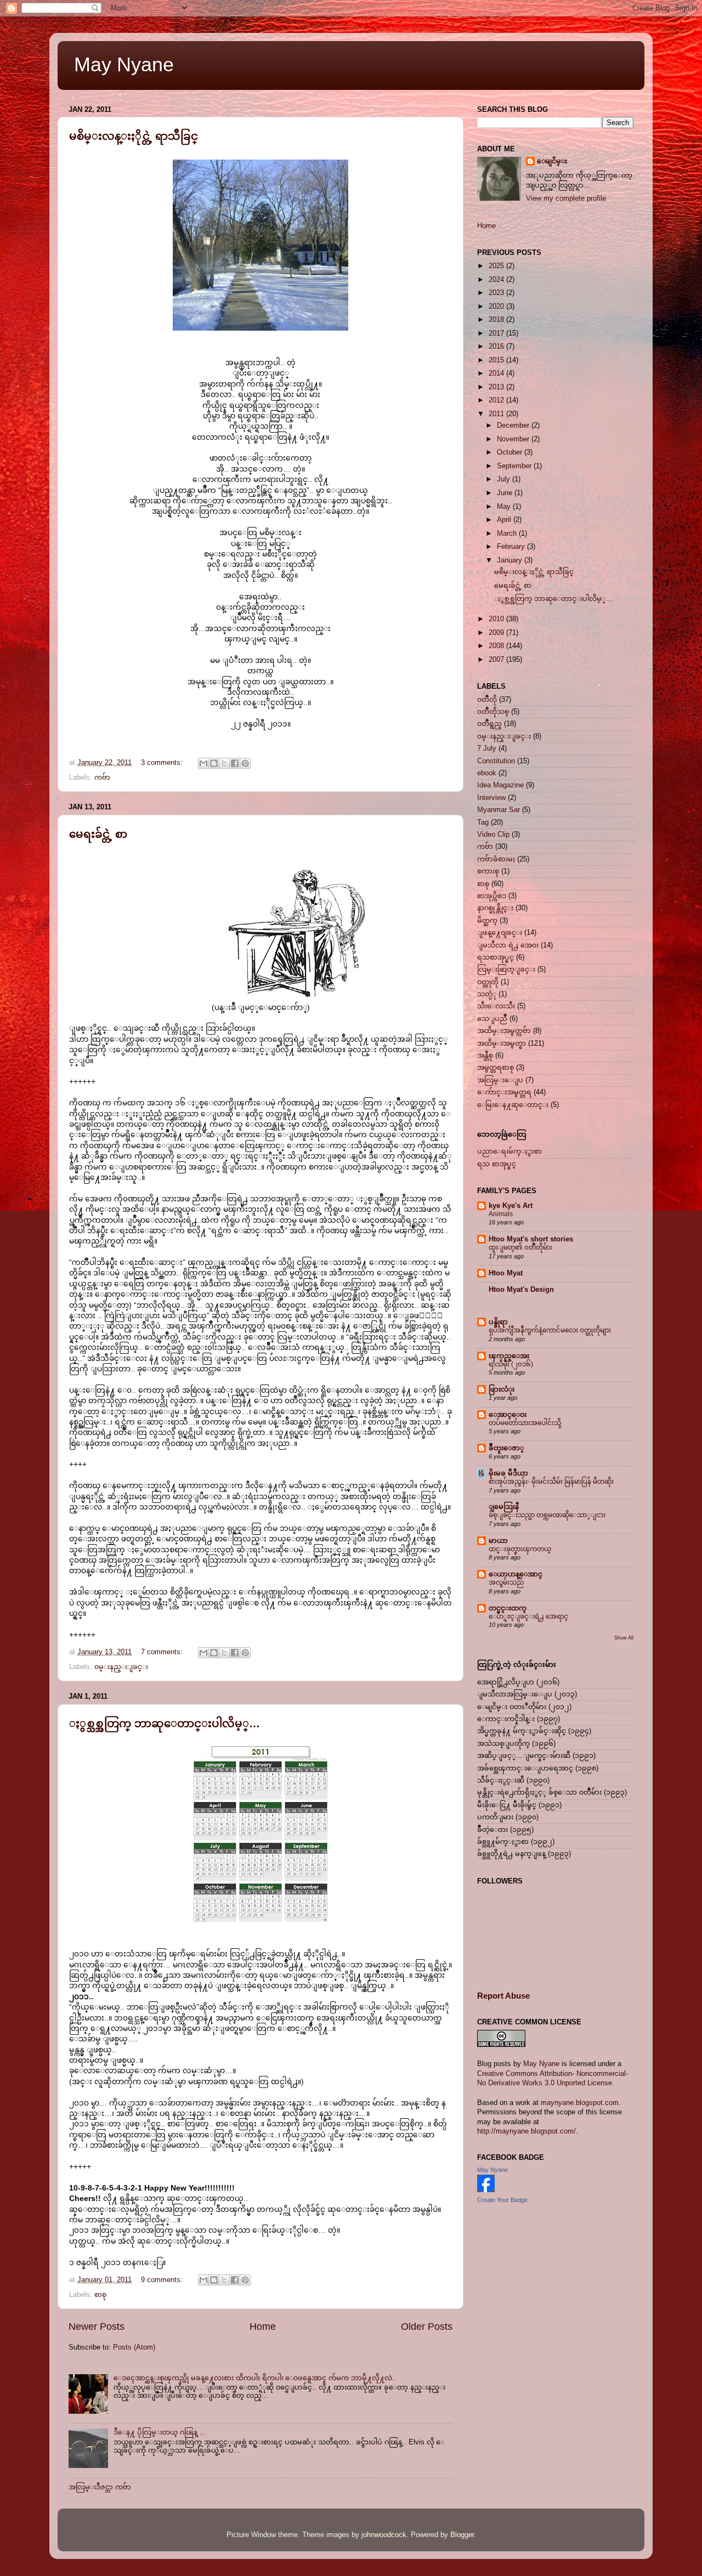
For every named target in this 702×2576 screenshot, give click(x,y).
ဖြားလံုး (502, 1389)
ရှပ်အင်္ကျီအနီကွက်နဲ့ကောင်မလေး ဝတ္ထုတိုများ (550, 1330)
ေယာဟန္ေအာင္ (516, 1574)
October (511, 452)
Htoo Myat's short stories (531, 1239)
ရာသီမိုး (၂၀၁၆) (511, 1364)
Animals (501, 1214)
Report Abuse (503, 1996)
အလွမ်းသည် (506, 1582)
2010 (497, 619)
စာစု (100, 2295)
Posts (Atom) (134, 2347)
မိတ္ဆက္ (487, 921)
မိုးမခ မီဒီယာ (508, 1473)
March (508, 534)
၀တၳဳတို (487, 700)
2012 (497, 400)
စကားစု (488, 871)
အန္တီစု (485, 1056)
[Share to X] (224, 763)
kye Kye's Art (511, 1206)
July (505, 479)
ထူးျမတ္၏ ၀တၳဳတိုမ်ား (520, 1247)
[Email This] (203, 763)
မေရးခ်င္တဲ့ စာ (98, 834)
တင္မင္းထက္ (508, 1608)
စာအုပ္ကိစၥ (492, 896)
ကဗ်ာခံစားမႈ (496, 859)
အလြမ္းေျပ (500, 1080)
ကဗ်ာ (102, 778)
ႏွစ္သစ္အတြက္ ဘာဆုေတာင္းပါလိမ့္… (165, 1723)
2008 (497, 646)
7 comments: (163, 1652)
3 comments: (163, 763)
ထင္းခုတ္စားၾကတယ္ (520, 1549)
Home (263, 2327)
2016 (497, 347)
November (514, 439)
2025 (497, 266)
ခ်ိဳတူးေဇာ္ (506, 1448)
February (512, 547)
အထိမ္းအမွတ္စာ (502, 1043)
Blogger (462, 2535)
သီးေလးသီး (496, 1006)
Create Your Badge (502, 2200)
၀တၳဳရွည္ (489, 724)
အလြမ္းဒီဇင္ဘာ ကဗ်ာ (100, 2487)
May (505, 507)
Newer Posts (97, 2327)
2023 (497, 293)
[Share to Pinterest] (245, 763)
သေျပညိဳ (492, 1019)
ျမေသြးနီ (504, 1507)
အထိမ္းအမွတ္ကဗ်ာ (504, 1031)
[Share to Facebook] (235, 763)
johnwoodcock (384, 2535)
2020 (497, 307)
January (511, 560)
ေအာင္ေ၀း (508, 1415)
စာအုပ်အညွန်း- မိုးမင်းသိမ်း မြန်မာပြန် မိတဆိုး (551, 1482)
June (506, 493)
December (514, 425)
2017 (497, 333)
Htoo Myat (506, 1273)
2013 (497, 387)
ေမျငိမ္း (552, 161)
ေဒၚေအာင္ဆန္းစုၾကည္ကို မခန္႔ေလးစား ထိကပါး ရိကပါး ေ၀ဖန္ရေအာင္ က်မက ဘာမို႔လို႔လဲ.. (255, 2378)
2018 (497, 320)
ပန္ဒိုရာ (498, 1322)
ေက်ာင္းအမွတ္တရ (504, 1092)
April (505, 520)
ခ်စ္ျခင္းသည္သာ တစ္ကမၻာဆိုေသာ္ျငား (547, 1515)
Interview (491, 798)
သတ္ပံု (487, 994)
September (515, 466)
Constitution (496, 761)
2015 (497, 360)
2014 (497, 373)
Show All (624, 1638)
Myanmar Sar (499, 810)
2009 (497, 633)
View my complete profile (566, 198)
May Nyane (124, 64)
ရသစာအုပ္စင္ (496, 957)
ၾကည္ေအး (509, 1356)
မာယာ (498, 1541)
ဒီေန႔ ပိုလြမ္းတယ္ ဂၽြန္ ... (160, 2432)
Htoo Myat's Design (521, 1290)
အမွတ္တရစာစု (496, 1068)
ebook (487, 773)
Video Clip (493, 835)
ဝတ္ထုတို (488, 982)
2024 (497, 280)
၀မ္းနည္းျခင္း (121, 1667)
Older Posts (427, 2327)
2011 (497, 414)
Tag (483, 822)
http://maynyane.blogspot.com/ (526, 2131)
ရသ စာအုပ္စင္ (497, 1164)
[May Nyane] (486, 2190)
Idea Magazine (500, 785)
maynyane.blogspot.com (580, 2103)
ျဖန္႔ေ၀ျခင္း (500, 933)
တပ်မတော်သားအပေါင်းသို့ (525, 1423)
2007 (497, 660)
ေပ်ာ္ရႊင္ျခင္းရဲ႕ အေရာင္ (528, 1616)
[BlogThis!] (214, 763)
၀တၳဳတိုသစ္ (493, 712)
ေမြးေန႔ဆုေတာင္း (513, 1105)
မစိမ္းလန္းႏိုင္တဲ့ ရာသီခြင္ (134, 136)
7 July (487, 748)
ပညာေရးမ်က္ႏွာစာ (509, 1151)
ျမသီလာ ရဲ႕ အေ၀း (508, 945)
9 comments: (163, 2280)
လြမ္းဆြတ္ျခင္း (506, 969)
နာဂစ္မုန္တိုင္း (495, 908)
